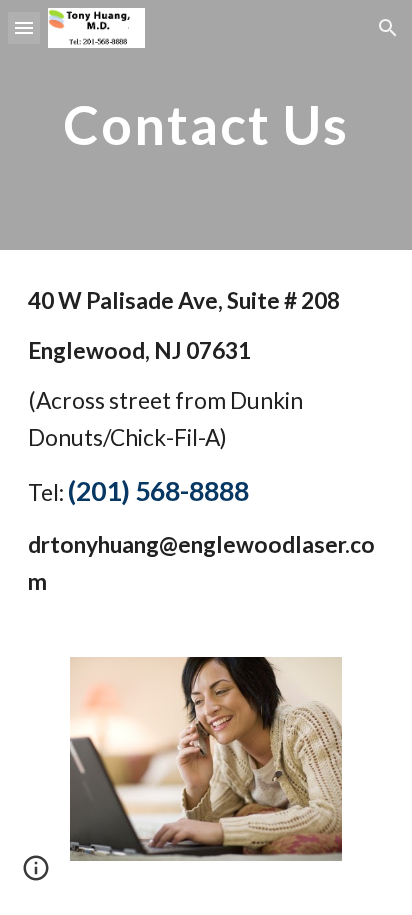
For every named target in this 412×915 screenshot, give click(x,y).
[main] (206, 124)
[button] (24, 27)
